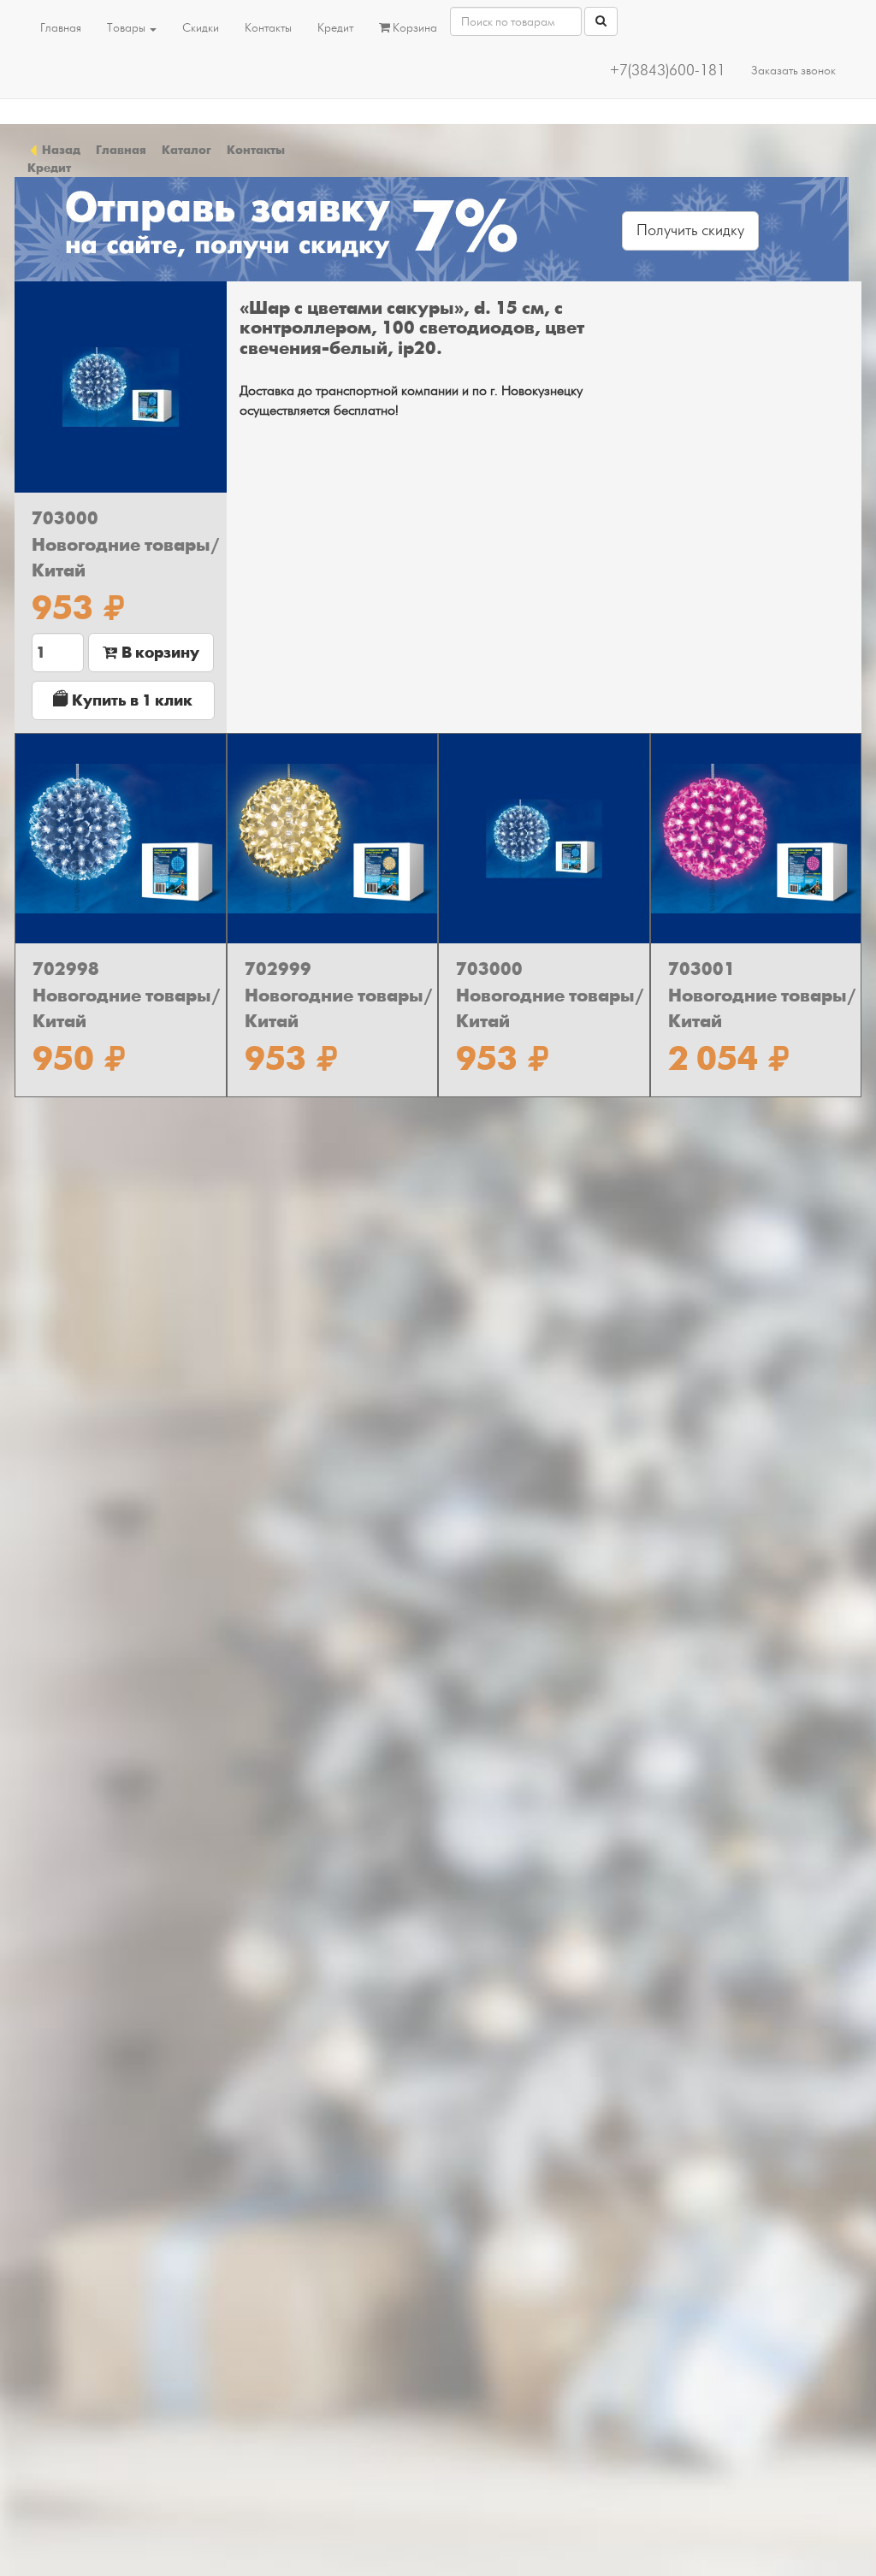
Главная (61, 28)
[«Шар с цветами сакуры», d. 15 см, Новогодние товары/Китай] (121, 387)
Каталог (186, 150)
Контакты (268, 28)
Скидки (201, 28)
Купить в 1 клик (130, 700)
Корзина (414, 28)
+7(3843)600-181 (668, 71)
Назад (60, 150)
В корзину (159, 653)
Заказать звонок (793, 71)
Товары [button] (127, 28)
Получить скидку (690, 230)
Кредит (335, 28)
